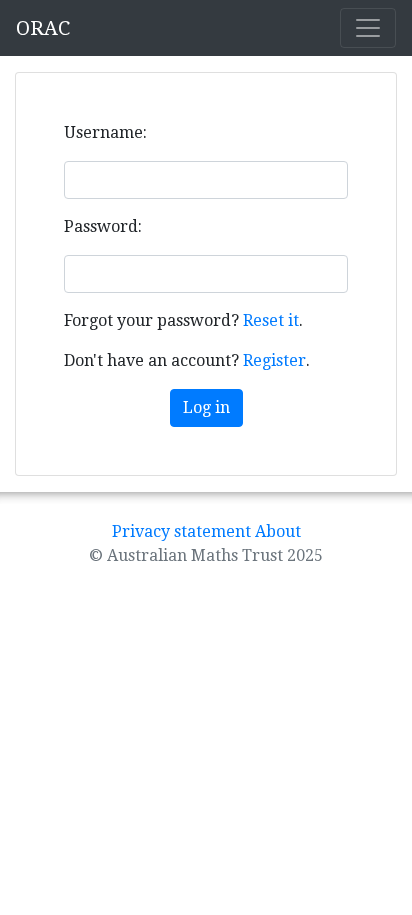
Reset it (271, 320)
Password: (103, 226)
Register (274, 360)
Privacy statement (181, 531)
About (278, 531)
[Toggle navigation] (368, 28)
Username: (105, 132)
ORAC (43, 28)
